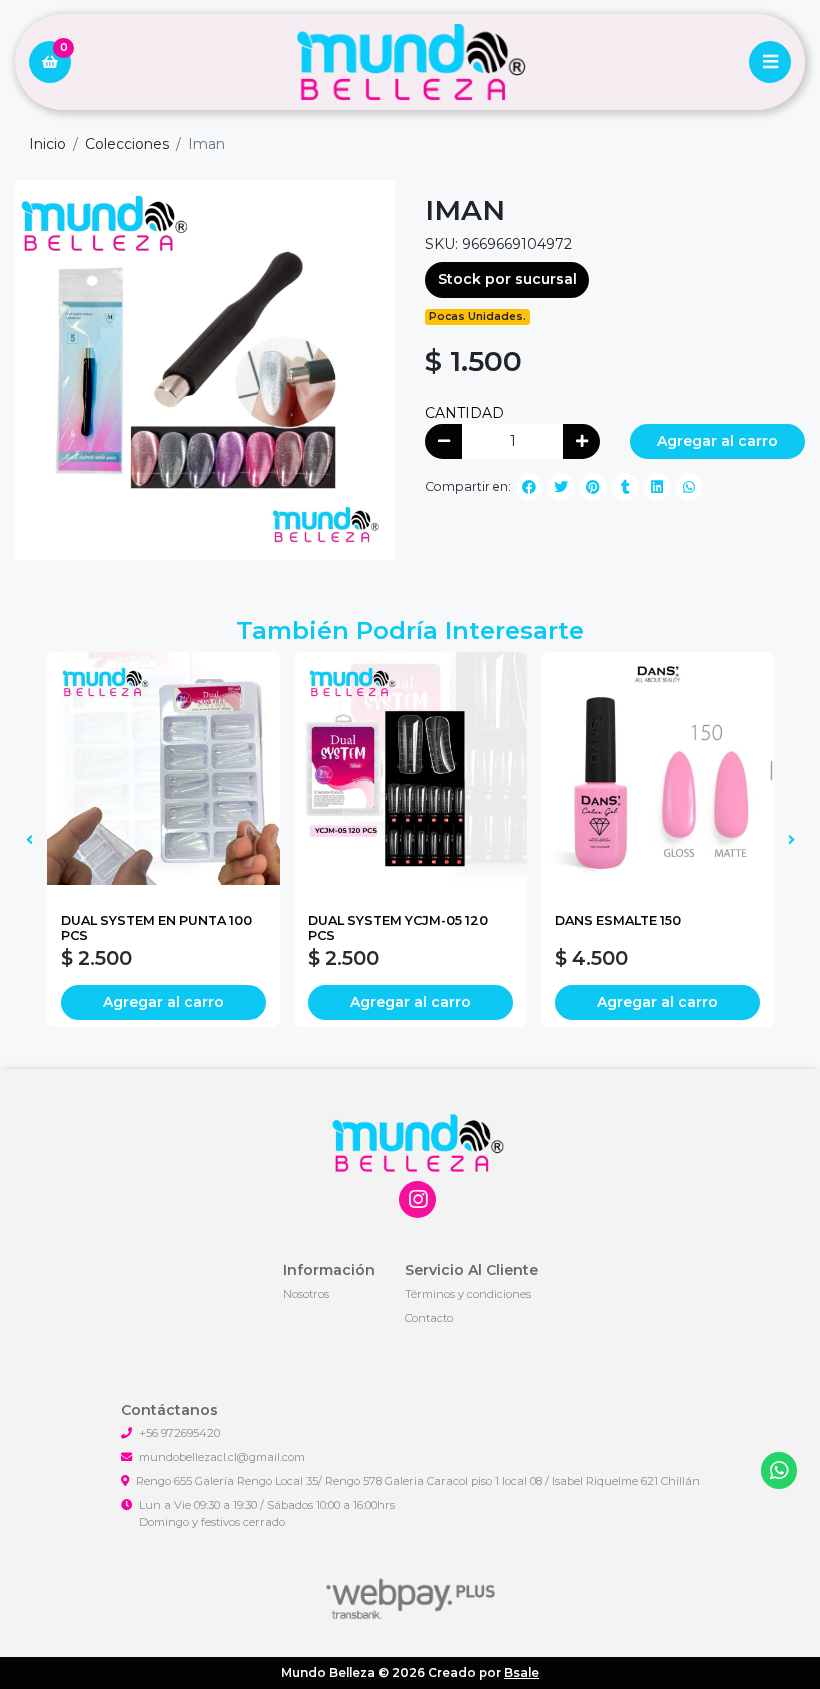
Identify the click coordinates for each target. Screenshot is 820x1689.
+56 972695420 (179, 1433)
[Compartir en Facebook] (529, 487)
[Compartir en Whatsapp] (689, 487)
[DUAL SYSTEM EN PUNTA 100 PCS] (163, 768)
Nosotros (306, 1294)
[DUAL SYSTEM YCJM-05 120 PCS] (410, 768)
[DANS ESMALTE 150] (657, 768)
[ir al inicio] (417, 1143)
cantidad (464, 413)
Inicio (47, 144)
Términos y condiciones (468, 1294)
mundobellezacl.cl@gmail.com (222, 1457)
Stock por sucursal (507, 279)
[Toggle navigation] (770, 62)
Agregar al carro (717, 441)
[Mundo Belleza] (410, 62)
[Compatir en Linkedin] (657, 487)
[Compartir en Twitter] (561, 487)
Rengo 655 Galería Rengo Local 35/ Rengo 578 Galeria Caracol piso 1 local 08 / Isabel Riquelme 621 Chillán (418, 1481)
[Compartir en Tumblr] (625, 487)
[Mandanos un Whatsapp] (779, 1470)
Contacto (429, 1318)
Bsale (521, 1672)
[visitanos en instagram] (417, 1199)
